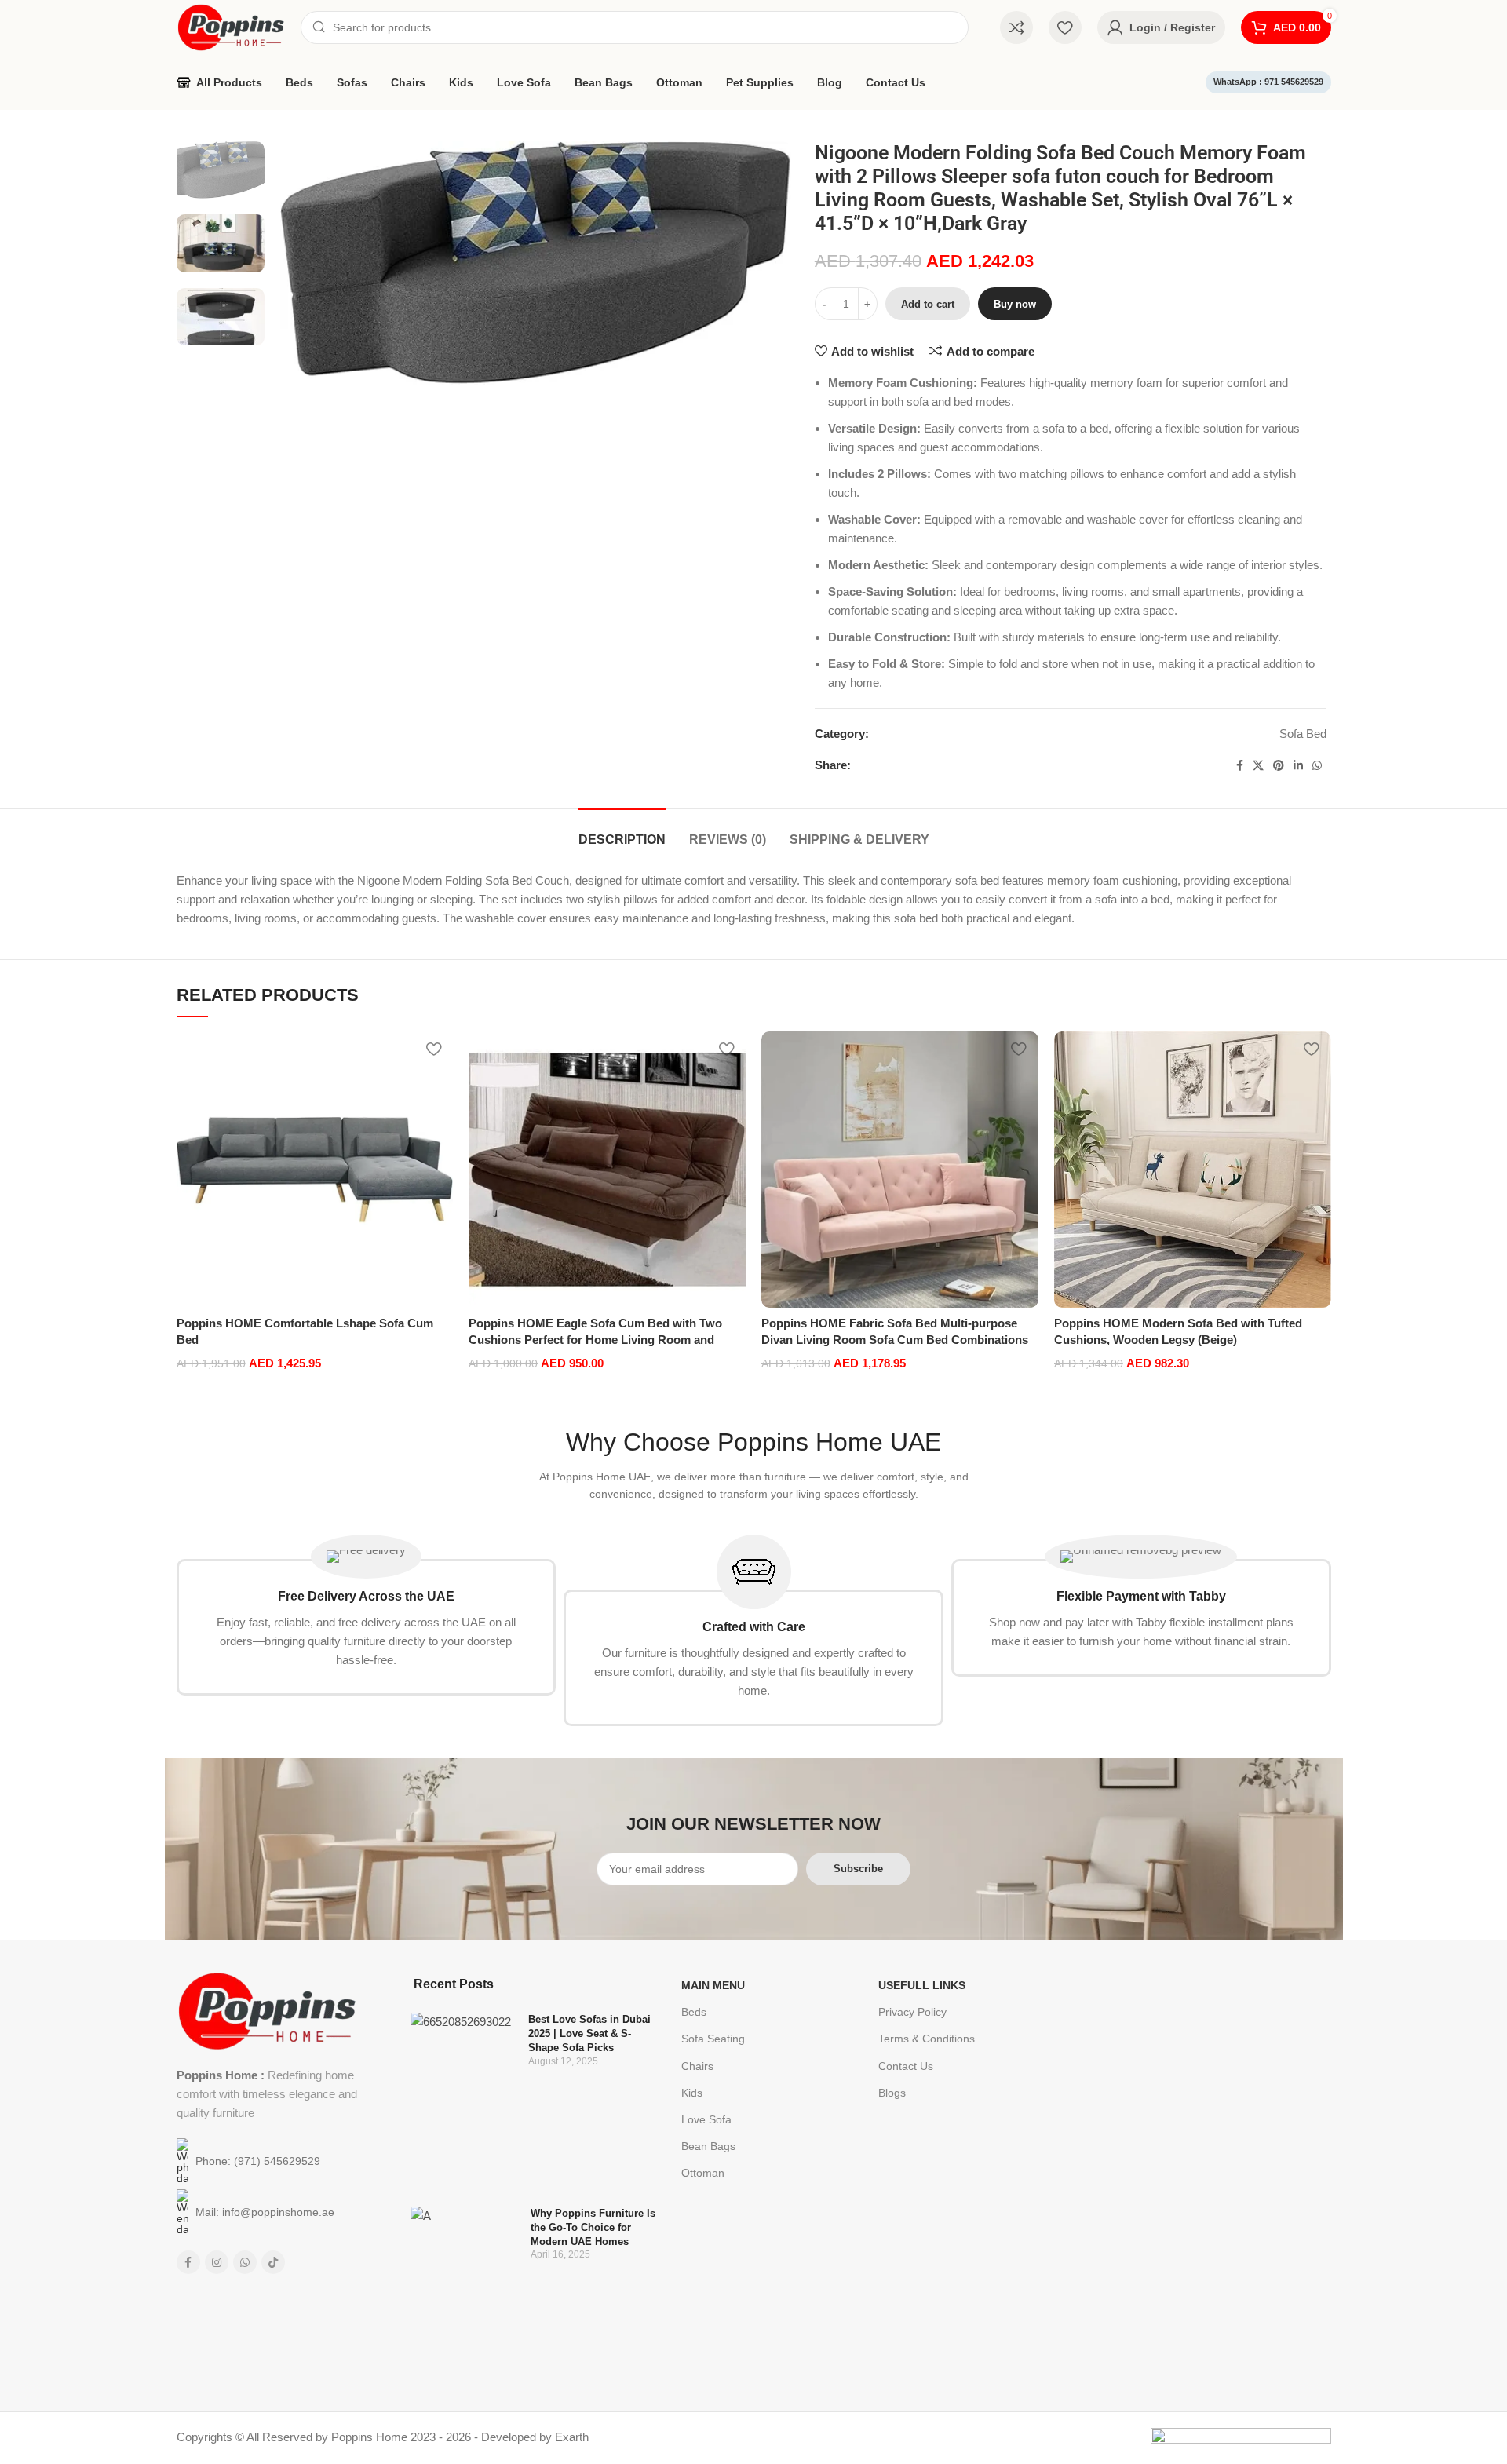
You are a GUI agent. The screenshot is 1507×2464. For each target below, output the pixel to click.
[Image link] (267, 2010)
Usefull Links (922, 1985)
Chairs (697, 2066)
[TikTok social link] (273, 2262)
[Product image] (315, 1170)
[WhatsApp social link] (1317, 766)
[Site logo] (231, 26)
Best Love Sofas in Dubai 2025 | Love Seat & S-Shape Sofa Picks (589, 2033)
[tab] (622, 832)
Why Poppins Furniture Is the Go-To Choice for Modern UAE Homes (593, 2227)
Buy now (1015, 304)
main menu (713, 1985)
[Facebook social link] (1240, 766)
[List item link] (268, 2161)
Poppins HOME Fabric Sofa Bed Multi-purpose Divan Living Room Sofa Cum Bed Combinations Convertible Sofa (895, 1340)
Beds (694, 2012)
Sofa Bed (1303, 734)
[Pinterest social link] (1279, 766)
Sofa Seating (713, 2039)
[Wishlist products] (1065, 27)
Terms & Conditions (927, 2039)
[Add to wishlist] (433, 1049)
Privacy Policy (912, 2012)
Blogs (892, 2093)
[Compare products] (1016, 27)
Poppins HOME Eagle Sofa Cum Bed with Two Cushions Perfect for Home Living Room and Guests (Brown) (595, 1340)
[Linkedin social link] (1298, 766)
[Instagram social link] (217, 2262)
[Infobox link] (367, 1615)
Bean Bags (708, 2146)
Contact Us (906, 2066)
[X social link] (1258, 766)
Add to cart (928, 304)
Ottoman (703, 2173)
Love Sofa (706, 2119)
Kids (692, 2093)
